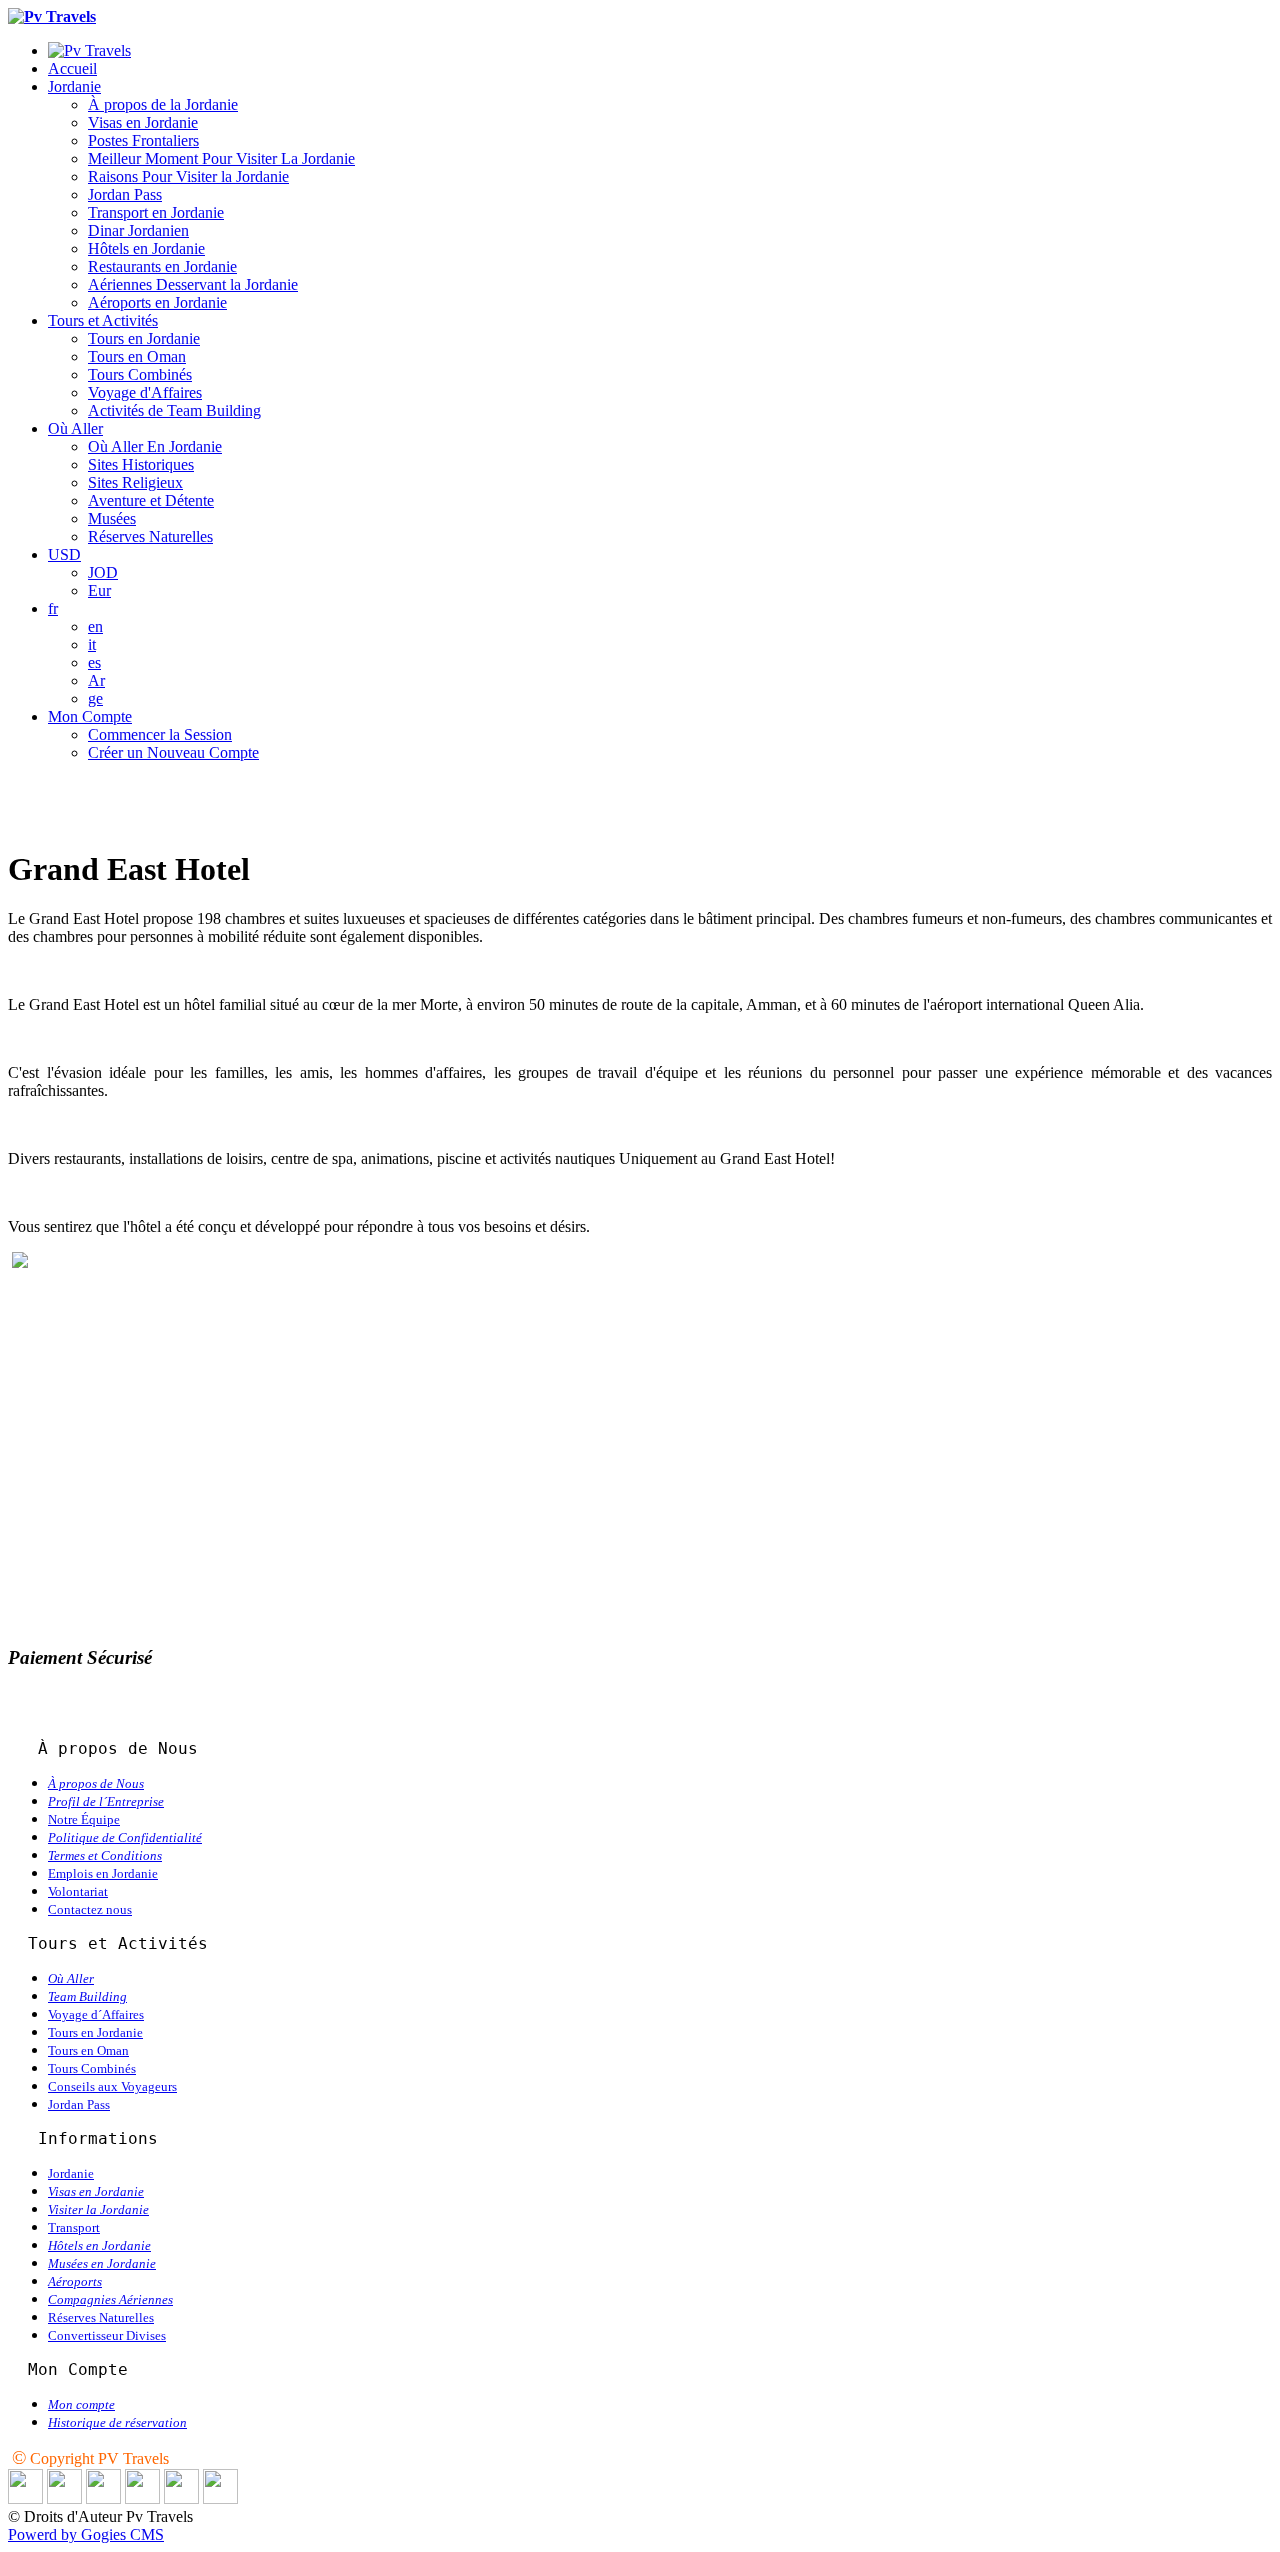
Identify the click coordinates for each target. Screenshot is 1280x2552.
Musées (112, 518)
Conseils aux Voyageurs (112, 2086)
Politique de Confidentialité (125, 1837)
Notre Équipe (84, 1819)
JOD (103, 572)
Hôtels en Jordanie (146, 248)
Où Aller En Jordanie (155, 446)
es (94, 662)
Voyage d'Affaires (145, 392)
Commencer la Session (160, 734)
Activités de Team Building (174, 410)
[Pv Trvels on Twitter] (103, 2498)
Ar (96, 680)
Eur (99, 590)
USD (64, 554)
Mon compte (81, 2404)
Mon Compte (90, 716)
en (95, 626)
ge (95, 698)
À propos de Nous (96, 1783)
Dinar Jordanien (138, 230)
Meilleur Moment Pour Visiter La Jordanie (221, 158)
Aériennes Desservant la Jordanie (193, 284)
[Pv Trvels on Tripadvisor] (142, 2498)
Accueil (72, 68)
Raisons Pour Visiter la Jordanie (188, 176)
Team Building (87, 1996)
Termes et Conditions (105, 1855)
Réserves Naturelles (150, 536)
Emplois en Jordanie (103, 1873)
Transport (74, 2227)
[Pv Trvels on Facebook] (64, 2498)
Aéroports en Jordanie (157, 302)
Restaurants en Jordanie (162, 266)
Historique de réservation (117, 2422)
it (92, 644)
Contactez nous (90, 1909)
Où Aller (75, 428)
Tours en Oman (137, 356)
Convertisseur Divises (107, 2335)
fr (53, 608)
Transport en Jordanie (156, 212)
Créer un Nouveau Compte (173, 752)
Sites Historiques (141, 464)
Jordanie (74, 86)
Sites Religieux (135, 482)
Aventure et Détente (151, 500)
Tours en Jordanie (144, 338)
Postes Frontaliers (143, 140)
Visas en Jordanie (143, 122)
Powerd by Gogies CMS (86, 2534)
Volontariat (78, 1891)
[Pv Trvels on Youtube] (220, 2498)
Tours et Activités (103, 320)
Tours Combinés (140, 374)
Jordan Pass (125, 194)
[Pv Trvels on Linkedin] (25, 2498)
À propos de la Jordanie (163, 104)
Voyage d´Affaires (96, 2014)
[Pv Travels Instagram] (181, 2498)
